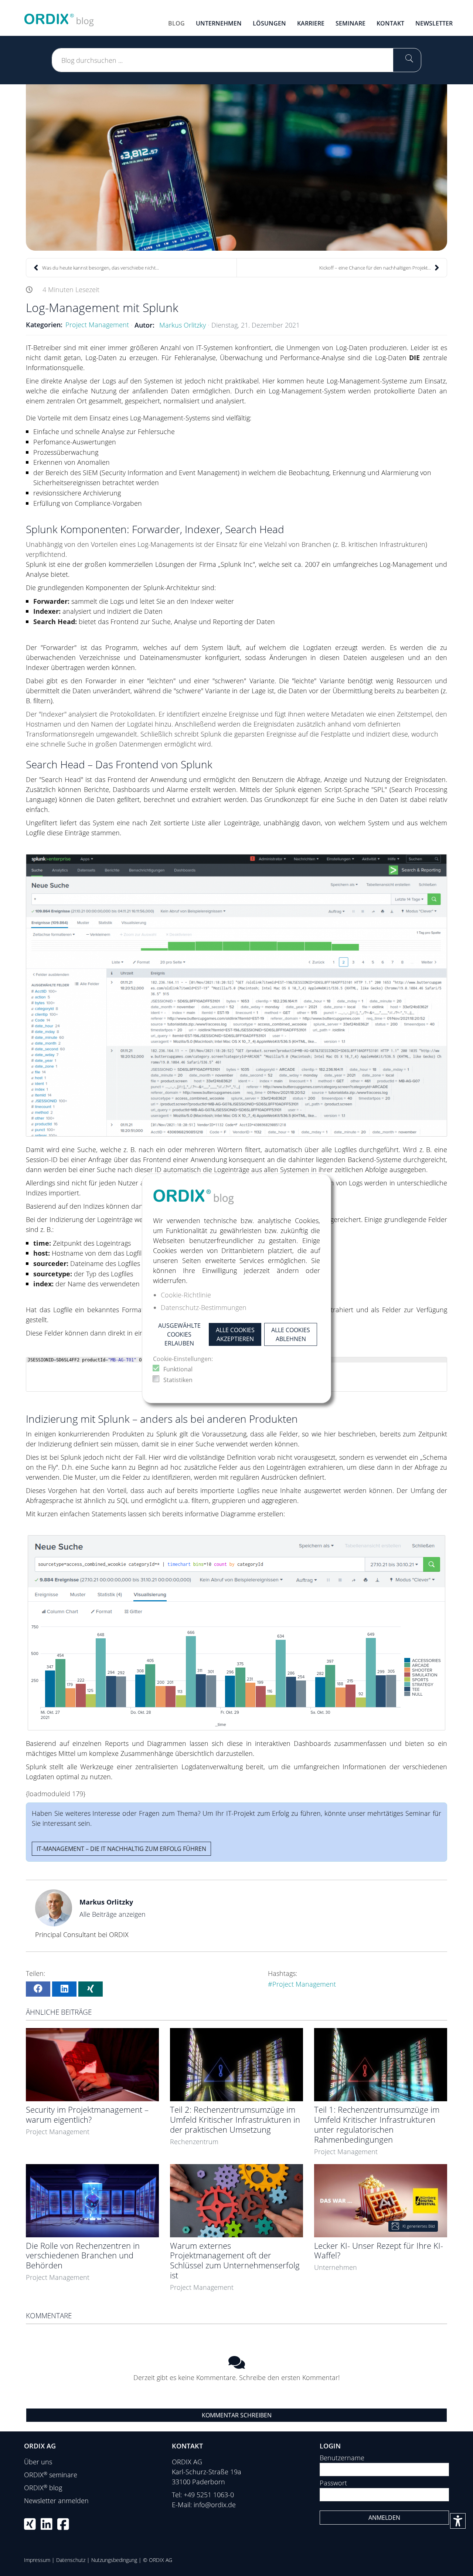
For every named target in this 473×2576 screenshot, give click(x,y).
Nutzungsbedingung (114, 2560)
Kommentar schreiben (237, 2415)
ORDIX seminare (51, 2475)
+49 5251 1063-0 (209, 2495)
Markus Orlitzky (183, 325)
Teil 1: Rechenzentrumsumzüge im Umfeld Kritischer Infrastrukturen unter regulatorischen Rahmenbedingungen (377, 2125)
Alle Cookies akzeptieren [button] (235, 1334)
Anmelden (384, 2518)
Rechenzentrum (194, 2142)
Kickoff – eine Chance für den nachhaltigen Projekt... (375, 268)
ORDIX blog (43, 2488)
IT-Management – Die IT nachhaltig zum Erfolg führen (121, 1849)
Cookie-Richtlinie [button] (186, 1295)
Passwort (333, 2483)
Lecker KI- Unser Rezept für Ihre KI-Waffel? (379, 2251)
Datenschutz (71, 2560)
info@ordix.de (215, 2505)
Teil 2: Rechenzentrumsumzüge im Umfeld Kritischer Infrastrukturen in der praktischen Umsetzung (235, 2120)
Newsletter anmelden (56, 2501)
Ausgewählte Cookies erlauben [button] (179, 1334)
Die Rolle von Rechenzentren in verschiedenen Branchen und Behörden (83, 2256)
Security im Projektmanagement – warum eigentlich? (87, 2115)
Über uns (38, 2462)
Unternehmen (336, 2267)
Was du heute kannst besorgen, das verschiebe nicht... (101, 268)
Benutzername (342, 2458)
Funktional (178, 1369)
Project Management (97, 325)
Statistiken (178, 1380)
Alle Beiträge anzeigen (113, 1914)
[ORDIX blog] (59, 17)
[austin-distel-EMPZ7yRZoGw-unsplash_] (236, 167)
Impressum (37, 2560)
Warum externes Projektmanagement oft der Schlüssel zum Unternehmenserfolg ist (235, 2261)
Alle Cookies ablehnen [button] (291, 1334)
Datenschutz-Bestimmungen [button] (204, 1307)
